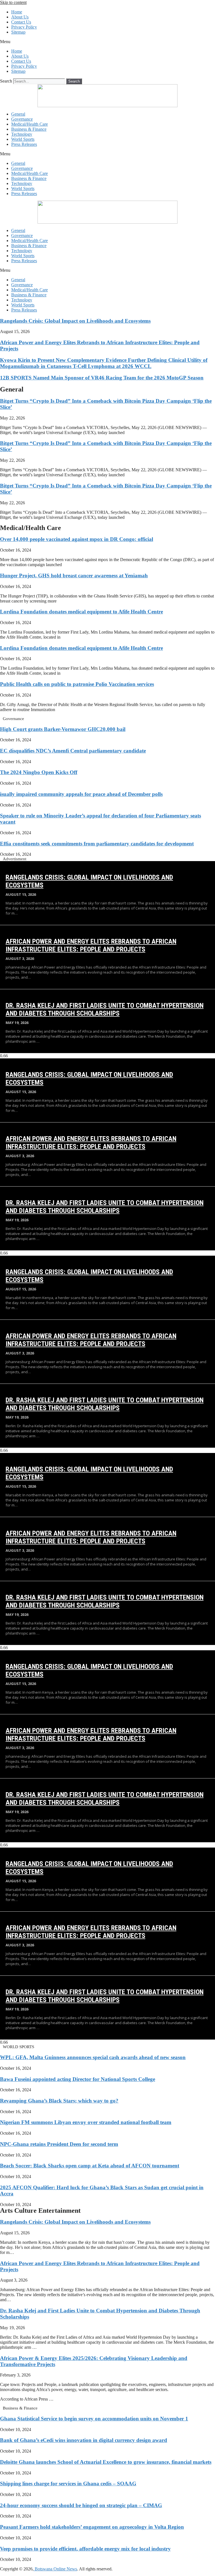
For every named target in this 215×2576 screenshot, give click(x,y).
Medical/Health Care (30, 124)
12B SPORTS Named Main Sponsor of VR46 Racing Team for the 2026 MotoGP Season (102, 378)
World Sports (23, 139)
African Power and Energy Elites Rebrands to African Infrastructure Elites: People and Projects (91, 945)
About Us (20, 17)
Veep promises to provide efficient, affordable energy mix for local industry (85, 2549)
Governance (22, 119)
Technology (22, 134)
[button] (107, 42)
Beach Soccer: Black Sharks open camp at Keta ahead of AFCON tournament (90, 2166)
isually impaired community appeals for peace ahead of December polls (81, 794)
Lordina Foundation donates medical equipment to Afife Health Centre (81, 612)
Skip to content (13, 2)
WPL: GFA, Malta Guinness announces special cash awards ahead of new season (93, 2057)
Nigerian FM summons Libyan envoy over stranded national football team (86, 2122)
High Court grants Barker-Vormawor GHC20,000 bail (63, 729)
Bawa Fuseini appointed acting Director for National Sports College (78, 2079)
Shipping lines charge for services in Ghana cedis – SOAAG (68, 2484)
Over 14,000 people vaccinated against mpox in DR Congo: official (77, 539)
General (18, 114)
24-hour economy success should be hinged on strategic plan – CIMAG (81, 2505)
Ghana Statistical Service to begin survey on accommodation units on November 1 (94, 2419)
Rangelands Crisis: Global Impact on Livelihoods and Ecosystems (75, 321)
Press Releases (24, 144)
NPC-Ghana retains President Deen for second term (59, 2144)
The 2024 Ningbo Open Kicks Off (39, 772)
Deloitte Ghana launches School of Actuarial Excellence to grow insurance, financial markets (106, 2462)
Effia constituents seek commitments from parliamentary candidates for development (97, 844)
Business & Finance (29, 129)
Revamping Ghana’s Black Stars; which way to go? (59, 2101)
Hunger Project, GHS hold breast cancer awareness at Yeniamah (74, 576)
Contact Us (21, 22)
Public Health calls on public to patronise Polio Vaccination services (77, 684)
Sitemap (18, 32)
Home (17, 12)
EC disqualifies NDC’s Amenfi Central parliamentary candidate (73, 751)
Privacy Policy (24, 27)
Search (6, 81)
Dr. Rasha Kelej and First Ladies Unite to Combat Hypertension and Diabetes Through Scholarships (105, 1009)
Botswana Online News (55, 2569)
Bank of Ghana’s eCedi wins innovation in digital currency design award (84, 2440)
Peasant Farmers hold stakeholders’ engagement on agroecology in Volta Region (92, 2527)
